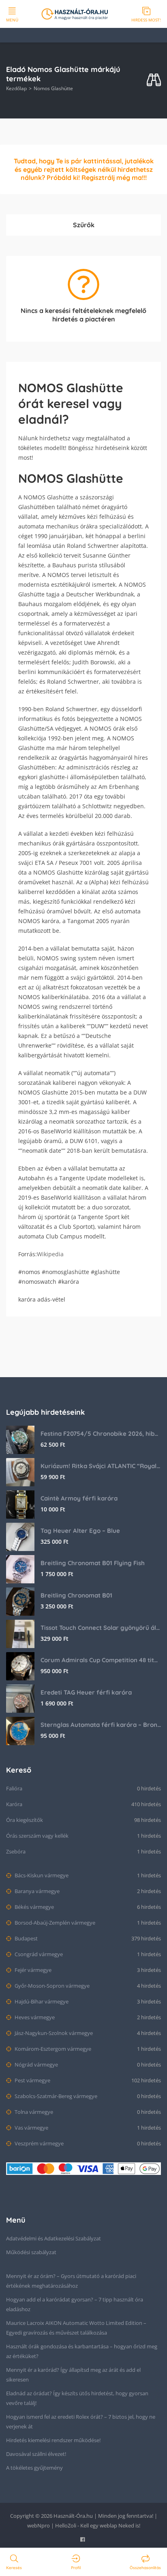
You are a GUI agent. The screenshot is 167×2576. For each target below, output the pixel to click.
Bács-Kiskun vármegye (41, 1875)
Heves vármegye (34, 2017)
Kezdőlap (16, 88)
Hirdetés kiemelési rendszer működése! (53, 2440)
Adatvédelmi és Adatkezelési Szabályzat (54, 2238)
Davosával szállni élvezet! (36, 2454)
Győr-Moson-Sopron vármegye (51, 1986)
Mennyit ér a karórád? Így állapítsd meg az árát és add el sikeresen (73, 2375)
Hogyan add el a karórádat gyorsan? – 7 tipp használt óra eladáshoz (75, 2304)
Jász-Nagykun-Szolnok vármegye (53, 2033)
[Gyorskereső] (154, 80)
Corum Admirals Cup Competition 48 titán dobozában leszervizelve (101, 1660)
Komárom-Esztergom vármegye (52, 2049)
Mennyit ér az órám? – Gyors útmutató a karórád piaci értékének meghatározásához (71, 2281)
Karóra (14, 1804)
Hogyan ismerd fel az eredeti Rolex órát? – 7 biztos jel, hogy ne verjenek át (81, 2422)
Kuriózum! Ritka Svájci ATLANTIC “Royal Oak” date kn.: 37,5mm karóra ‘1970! (101, 1466)
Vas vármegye (31, 2128)
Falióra (14, 1788)
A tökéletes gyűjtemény (34, 2468)
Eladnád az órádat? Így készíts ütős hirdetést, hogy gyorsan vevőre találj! (77, 2398)
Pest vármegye (32, 2080)
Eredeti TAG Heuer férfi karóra (86, 1692)
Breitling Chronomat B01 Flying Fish (93, 1563)
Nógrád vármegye (36, 2065)
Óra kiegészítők (25, 1820)
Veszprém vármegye (39, 2143)
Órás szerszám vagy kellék (37, 1836)
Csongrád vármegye (38, 1954)
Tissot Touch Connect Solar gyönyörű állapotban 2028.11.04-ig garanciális (101, 1628)
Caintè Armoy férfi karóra (79, 1498)
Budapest (26, 1938)
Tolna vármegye (33, 2112)
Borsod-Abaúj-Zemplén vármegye (54, 1923)
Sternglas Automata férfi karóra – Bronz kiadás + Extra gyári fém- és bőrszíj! (101, 1725)
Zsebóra (16, 1851)
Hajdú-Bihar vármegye (41, 2001)
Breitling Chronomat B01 (76, 1595)
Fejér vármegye (32, 1970)
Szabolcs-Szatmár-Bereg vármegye (55, 2096)
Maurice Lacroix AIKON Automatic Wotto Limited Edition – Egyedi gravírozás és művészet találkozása (76, 2328)
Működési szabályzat (31, 2252)
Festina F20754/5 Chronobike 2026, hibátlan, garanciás (101, 1434)
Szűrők (84, 225)
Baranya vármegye (36, 1891)
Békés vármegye (34, 1907)
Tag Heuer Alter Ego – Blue (80, 1531)
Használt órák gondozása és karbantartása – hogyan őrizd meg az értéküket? (82, 2351)
